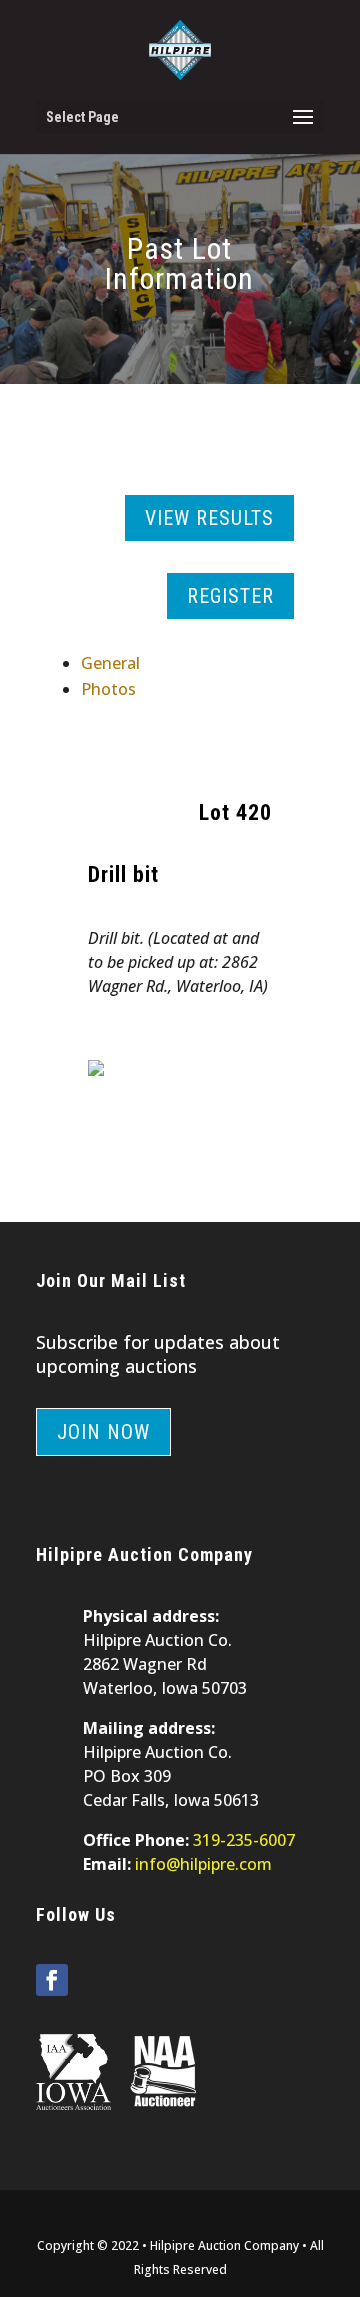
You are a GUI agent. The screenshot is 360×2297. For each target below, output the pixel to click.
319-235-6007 (244, 1840)
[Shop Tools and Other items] (96, 1070)
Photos (108, 689)
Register (230, 596)
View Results (209, 518)
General (110, 663)
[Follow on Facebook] (52, 1980)
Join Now (103, 1432)
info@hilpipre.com (203, 1864)
